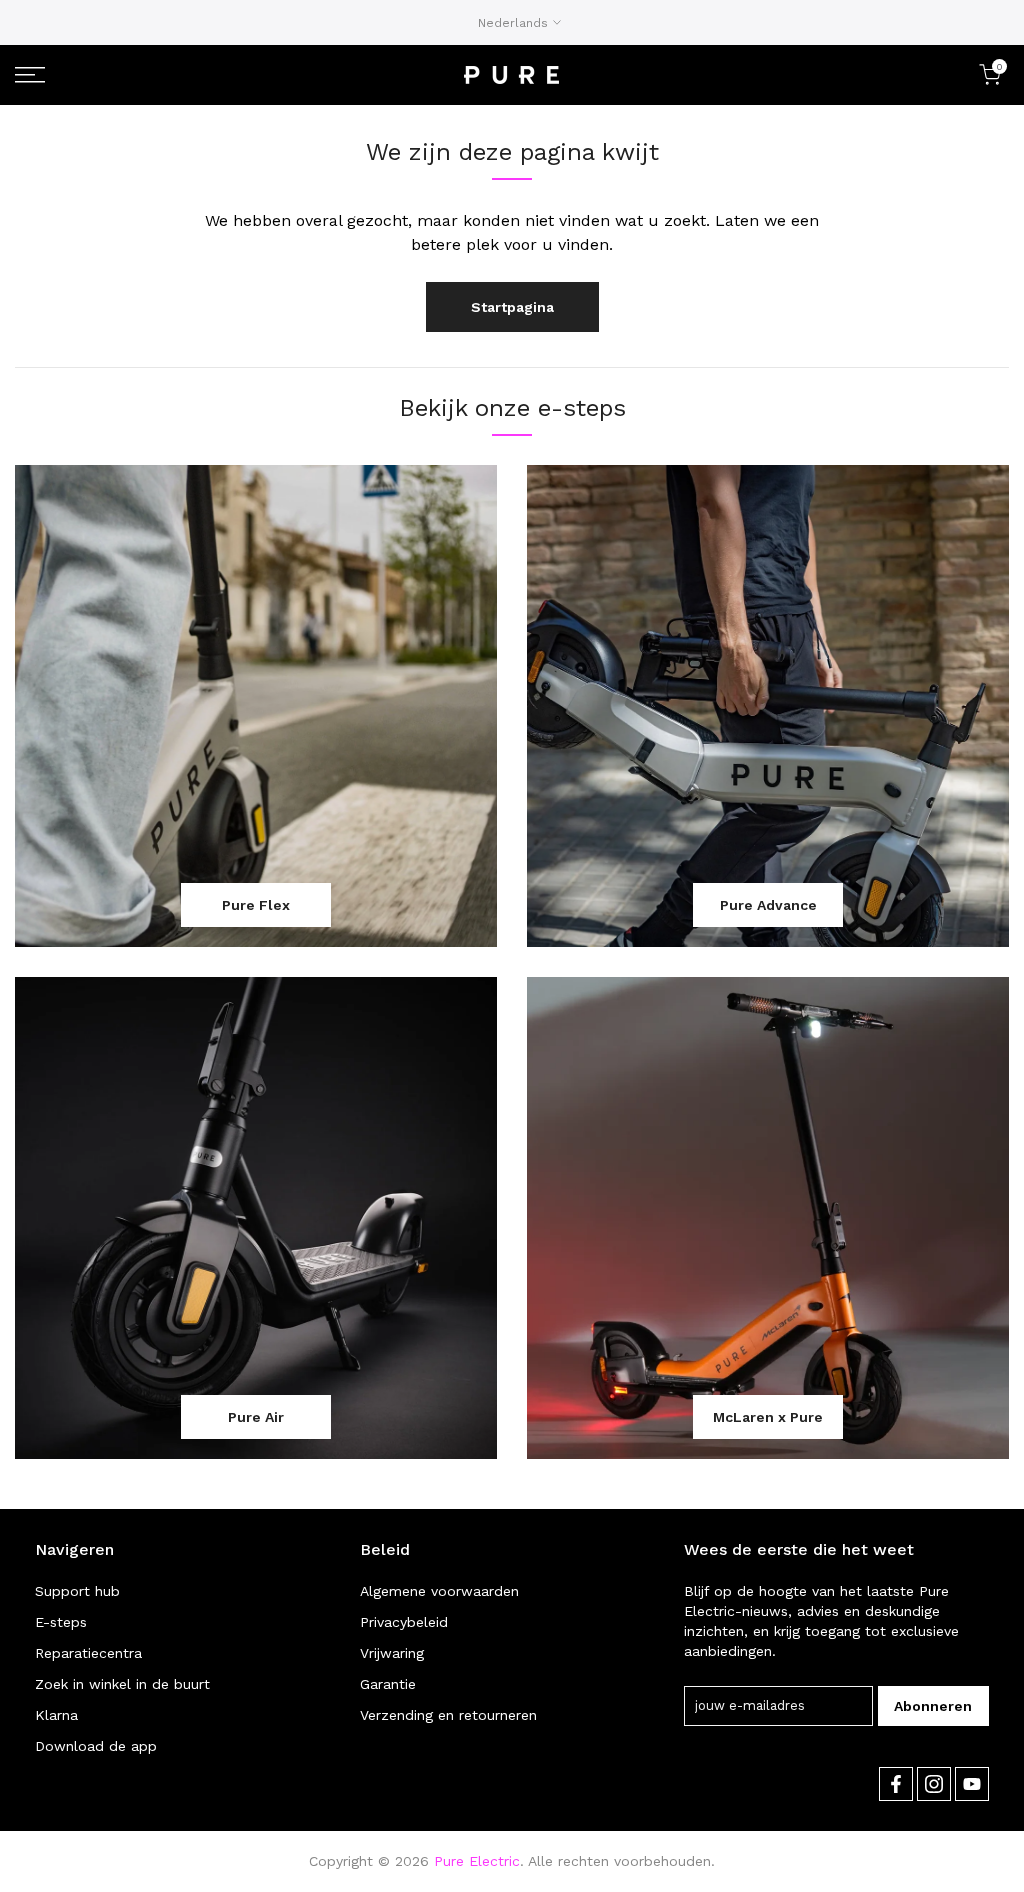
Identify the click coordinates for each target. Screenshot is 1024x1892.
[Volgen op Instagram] (934, 1784)
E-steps (61, 1622)
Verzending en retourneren (448, 1715)
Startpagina (512, 307)
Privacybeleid (404, 1622)
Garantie (388, 1684)
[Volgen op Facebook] (896, 1784)
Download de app (96, 1746)
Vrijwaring (392, 1653)
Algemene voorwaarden (439, 1591)
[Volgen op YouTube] (972, 1784)
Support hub (77, 1591)
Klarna (56, 1715)
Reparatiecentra (88, 1653)
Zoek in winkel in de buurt (122, 1684)
